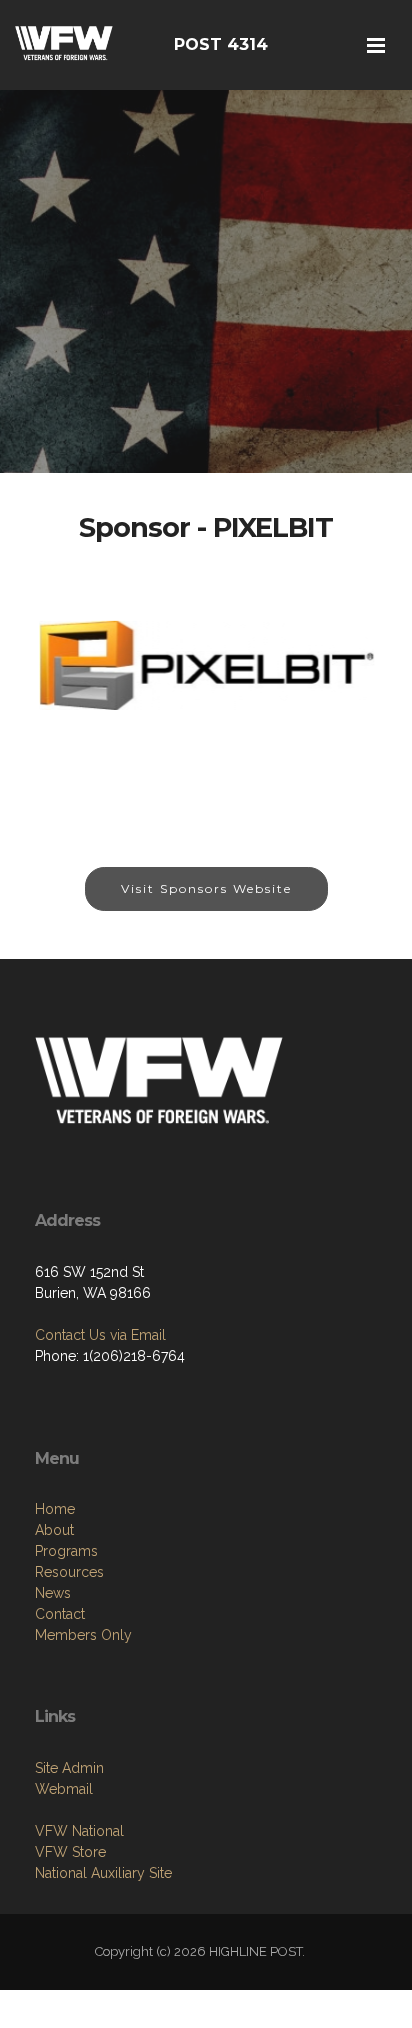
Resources (69, 1572)
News (53, 1593)
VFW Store (70, 1852)
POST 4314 (221, 44)
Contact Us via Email (100, 1335)
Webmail (64, 1789)
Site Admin (69, 1768)
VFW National (79, 1831)
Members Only (83, 1635)
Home (55, 1509)
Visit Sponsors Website (206, 888)
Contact (60, 1614)
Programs (66, 1551)
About (54, 1530)
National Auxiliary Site (103, 1873)
